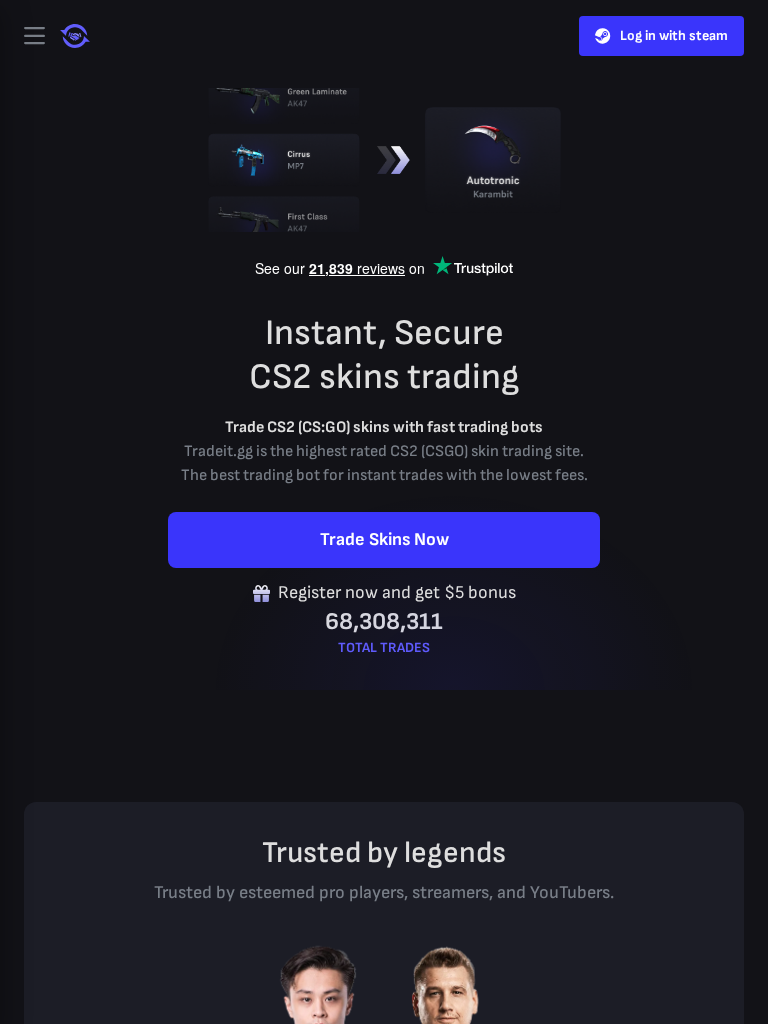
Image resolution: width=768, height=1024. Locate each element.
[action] (34, 36)
